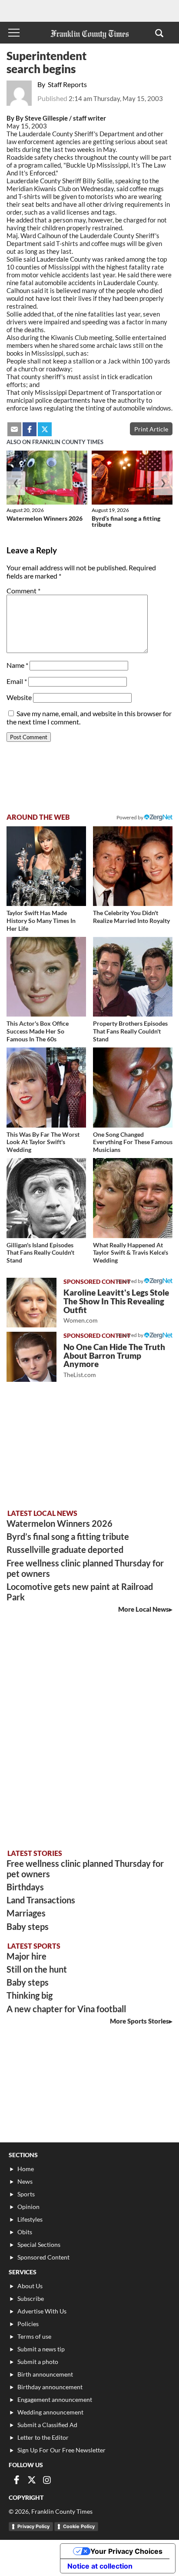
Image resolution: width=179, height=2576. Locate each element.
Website (19, 697)
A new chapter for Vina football (66, 2009)
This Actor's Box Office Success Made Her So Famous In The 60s (38, 1031)
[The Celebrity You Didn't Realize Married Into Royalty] (133, 866)
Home (26, 2169)
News (25, 2181)
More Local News (144, 1609)
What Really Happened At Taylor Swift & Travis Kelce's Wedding (131, 1253)
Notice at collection (100, 2566)
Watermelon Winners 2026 (45, 518)
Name (17, 665)
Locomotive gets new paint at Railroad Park (80, 1592)
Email (17, 681)
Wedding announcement (50, 2412)
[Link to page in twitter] (45, 429)
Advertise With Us (42, 2311)
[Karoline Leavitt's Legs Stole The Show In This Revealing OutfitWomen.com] (31, 1303)
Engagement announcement (55, 2399)
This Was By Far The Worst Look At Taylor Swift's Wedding (43, 1142)
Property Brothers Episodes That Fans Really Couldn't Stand (130, 1031)
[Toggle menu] (14, 33)
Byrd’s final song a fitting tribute (126, 521)
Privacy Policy (33, 2526)
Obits (25, 2232)
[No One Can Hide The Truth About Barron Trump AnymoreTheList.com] (31, 1357)
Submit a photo (38, 2362)
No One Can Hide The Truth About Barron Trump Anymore (114, 1360)
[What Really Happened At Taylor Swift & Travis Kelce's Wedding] (133, 1198)
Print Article (151, 429)
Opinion (28, 2207)
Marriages (26, 1913)
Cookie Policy (79, 2526)
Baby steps (28, 1926)
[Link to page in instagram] (47, 2480)
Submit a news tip (41, 2349)
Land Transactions (41, 1900)
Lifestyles (30, 2219)
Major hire (27, 1956)
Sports (26, 2194)
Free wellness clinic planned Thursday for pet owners (85, 1568)
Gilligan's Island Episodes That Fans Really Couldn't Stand (40, 1253)
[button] (159, 33)
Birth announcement (45, 2374)
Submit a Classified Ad (47, 2425)
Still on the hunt (37, 1969)
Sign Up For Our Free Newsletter (61, 2450)
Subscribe (31, 2298)
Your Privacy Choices (126, 2551)
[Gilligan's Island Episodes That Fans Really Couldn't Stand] (46, 1198)
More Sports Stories (139, 2021)
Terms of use (34, 2336)
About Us (30, 2286)
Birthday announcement (50, 2387)
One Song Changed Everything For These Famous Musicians (133, 1142)
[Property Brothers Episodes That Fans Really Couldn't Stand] (133, 977)
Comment (23, 591)
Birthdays (25, 1887)
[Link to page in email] (14, 429)
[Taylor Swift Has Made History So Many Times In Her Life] (46, 866)
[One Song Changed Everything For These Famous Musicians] (133, 1087)
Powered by (130, 817)
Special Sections (39, 2244)
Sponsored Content (43, 2257)
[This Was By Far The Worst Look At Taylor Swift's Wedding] (46, 1087)
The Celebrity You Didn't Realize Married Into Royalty (131, 917)
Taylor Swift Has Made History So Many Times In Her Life (41, 920)
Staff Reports (67, 84)
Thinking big (30, 1995)
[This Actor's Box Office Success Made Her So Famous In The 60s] (46, 977)
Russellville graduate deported (65, 1549)
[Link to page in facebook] (30, 429)
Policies (28, 2324)
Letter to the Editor (43, 2437)
